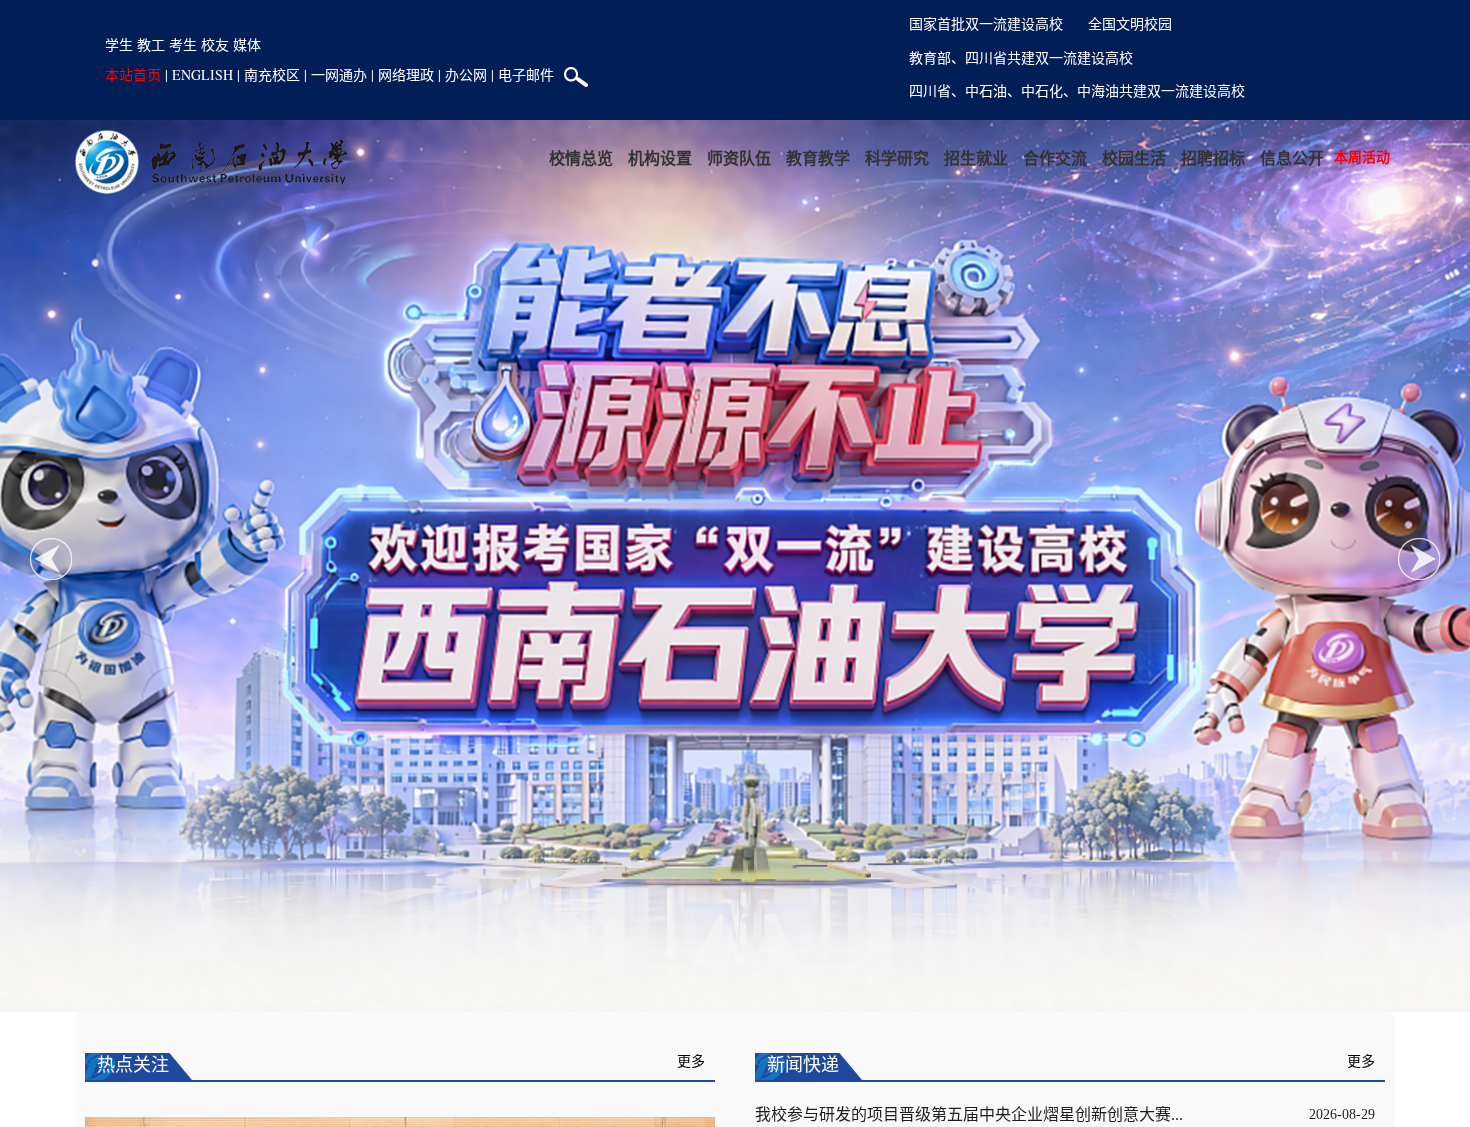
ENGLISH (202, 74)
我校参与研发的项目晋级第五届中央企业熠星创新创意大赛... (969, 1114)
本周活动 (1362, 156)
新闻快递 (803, 1065)
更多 (691, 1061)
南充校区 (272, 74)
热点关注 (133, 1065)
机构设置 (660, 157)
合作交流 (1055, 157)
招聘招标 (1213, 157)
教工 (151, 44)
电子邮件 (526, 74)
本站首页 (133, 74)
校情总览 (581, 157)
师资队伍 (739, 157)
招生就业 (976, 157)
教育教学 (818, 157)
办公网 (466, 74)
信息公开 (1292, 157)
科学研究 (897, 157)
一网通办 (339, 74)
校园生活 (1134, 157)
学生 (119, 44)
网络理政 (406, 74)
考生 (183, 44)
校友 (215, 44)
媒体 (247, 44)
